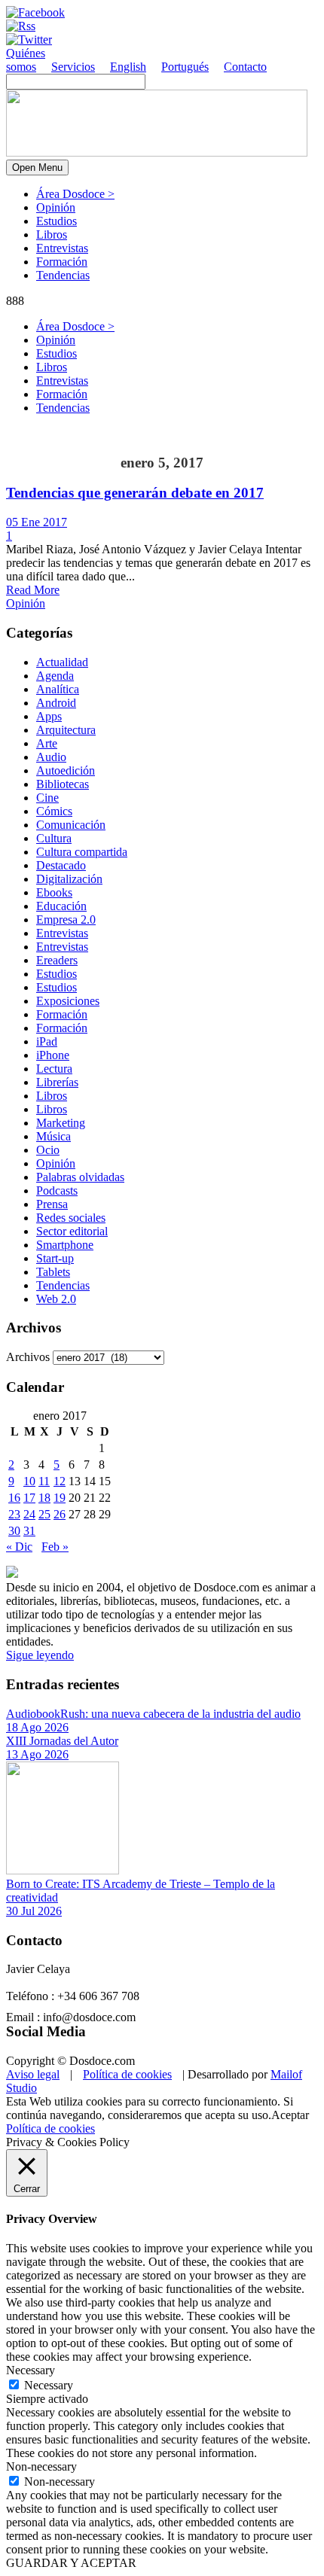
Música (53, 1136)
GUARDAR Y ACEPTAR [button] (71, 2563)
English (128, 67)
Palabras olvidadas (80, 1177)
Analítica (58, 689)
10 (29, 1481)
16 (14, 1498)
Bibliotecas (63, 784)
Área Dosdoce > (75, 194)
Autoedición (66, 770)
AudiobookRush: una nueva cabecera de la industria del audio (153, 1714)
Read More (33, 590)
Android (56, 703)
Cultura (54, 838)
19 (60, 1498)
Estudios (57, 221)
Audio (51, 757)
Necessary (49, 2385)
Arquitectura (66, 730)
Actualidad (62, 662)
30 (14, 1531)
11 (44, 1481)
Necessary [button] (31, 2370)
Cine (47, 798)
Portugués (185, 67)
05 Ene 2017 (37, 522)
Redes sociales (71, 1218)
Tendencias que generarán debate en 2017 (135, 493)
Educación (61, 906)
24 (29, 1514)
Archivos (28, 1357)
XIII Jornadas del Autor (62, 1741)
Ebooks (54, 892)
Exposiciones (68, 1001)
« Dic (19, 1547)
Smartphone (65, 1245)
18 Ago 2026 (37, 1727)
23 (14, 1514)
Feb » (55, 1547)
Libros (52, 234)
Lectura (54, 1069)
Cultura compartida (82, 852)
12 (60, 1481)
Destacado (61, 865)
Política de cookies (127, 2074)
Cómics (54, 811)
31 (29, 1531)
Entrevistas (62, 248)
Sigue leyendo (40, 1655)
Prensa (52, 1204)
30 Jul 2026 (34, 1911)
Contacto (245, 67)
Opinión (56, 207)
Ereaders (57, 960)
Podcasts (57, 1191)
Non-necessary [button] (41, 2466)
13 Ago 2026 (37, 1754)
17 (29, 1498)
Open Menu (37, 167)
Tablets (53, 1272)
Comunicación (71, 825)
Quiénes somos (26, 60)
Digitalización (69, 879)
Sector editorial (72, 1231)
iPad (47, 1041)
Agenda (55, 676)
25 (44, 1514)
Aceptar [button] (290, 2115)
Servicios (73, 67)
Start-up (55, 1258)
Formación (62, 262)
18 (44, 1498)
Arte (47, 743)
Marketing (61, 1123)
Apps (49, 716)
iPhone (53, 1055)
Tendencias (63, 275)
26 (60, 1514)
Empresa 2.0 (66, 920)
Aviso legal (33, 2074)
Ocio (48, 1150)
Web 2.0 (56, 1299)
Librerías (57, 1082)
